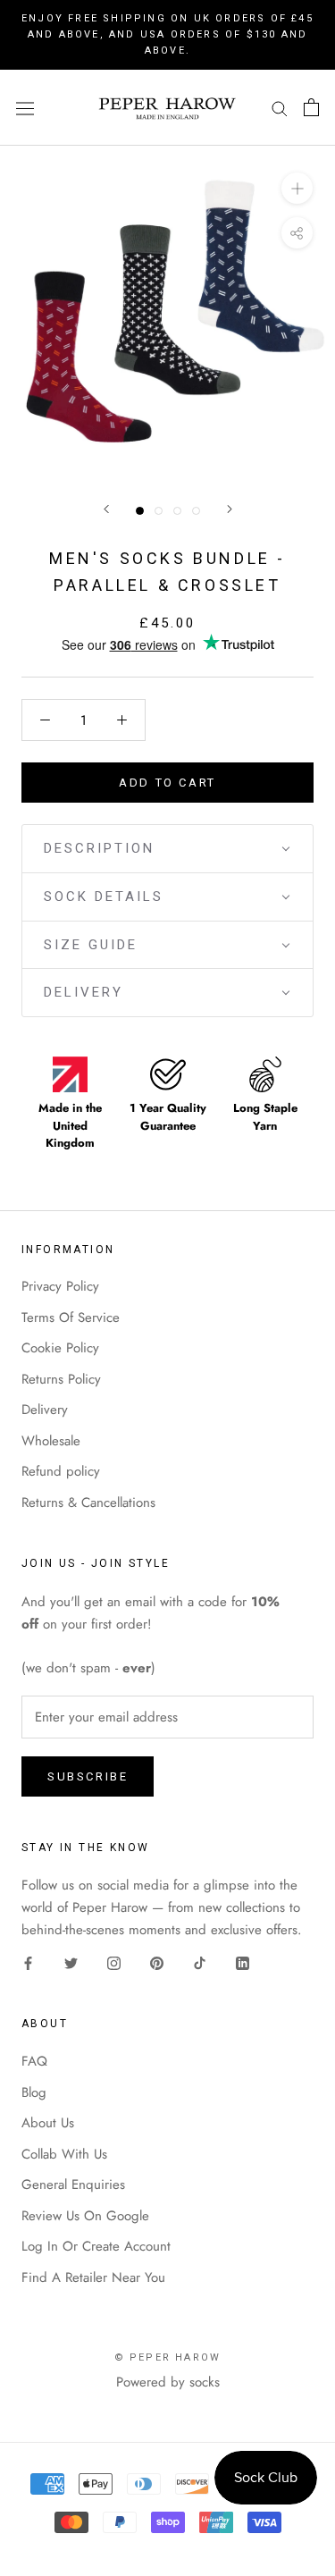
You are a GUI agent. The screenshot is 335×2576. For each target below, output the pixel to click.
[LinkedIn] (243, 1962)
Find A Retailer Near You (93, 2277)
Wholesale (51, 1441)
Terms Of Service (71, 1317)
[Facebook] (28, 1962)
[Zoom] (297, 188)
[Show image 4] (196, 511)
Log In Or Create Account (96, 2246)
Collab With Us (64, 2154)
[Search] (280, 108)
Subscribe (88, 1776)
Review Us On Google (85, 2216)
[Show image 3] (177, 511)
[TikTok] (200, 1962)
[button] (167, 849)
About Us (48, 2123)
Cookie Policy (60, 1348)
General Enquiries (73, 2185)
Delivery (45, 1410)
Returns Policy (61, 1379)
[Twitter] (71, 1962)
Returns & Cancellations (88, 1503)
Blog (34, 2092)
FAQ (34, 2061)
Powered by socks (168, 2382)
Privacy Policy (60, 1286)
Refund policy (61, 1471)
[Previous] (106, 509)
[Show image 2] (159, 511)
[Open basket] (311, 107)
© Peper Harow (168, 2357)
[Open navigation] (25, 107)
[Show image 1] (140, 511)
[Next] (230, 509)
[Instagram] (114, 1962)
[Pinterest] (157, 1962)
